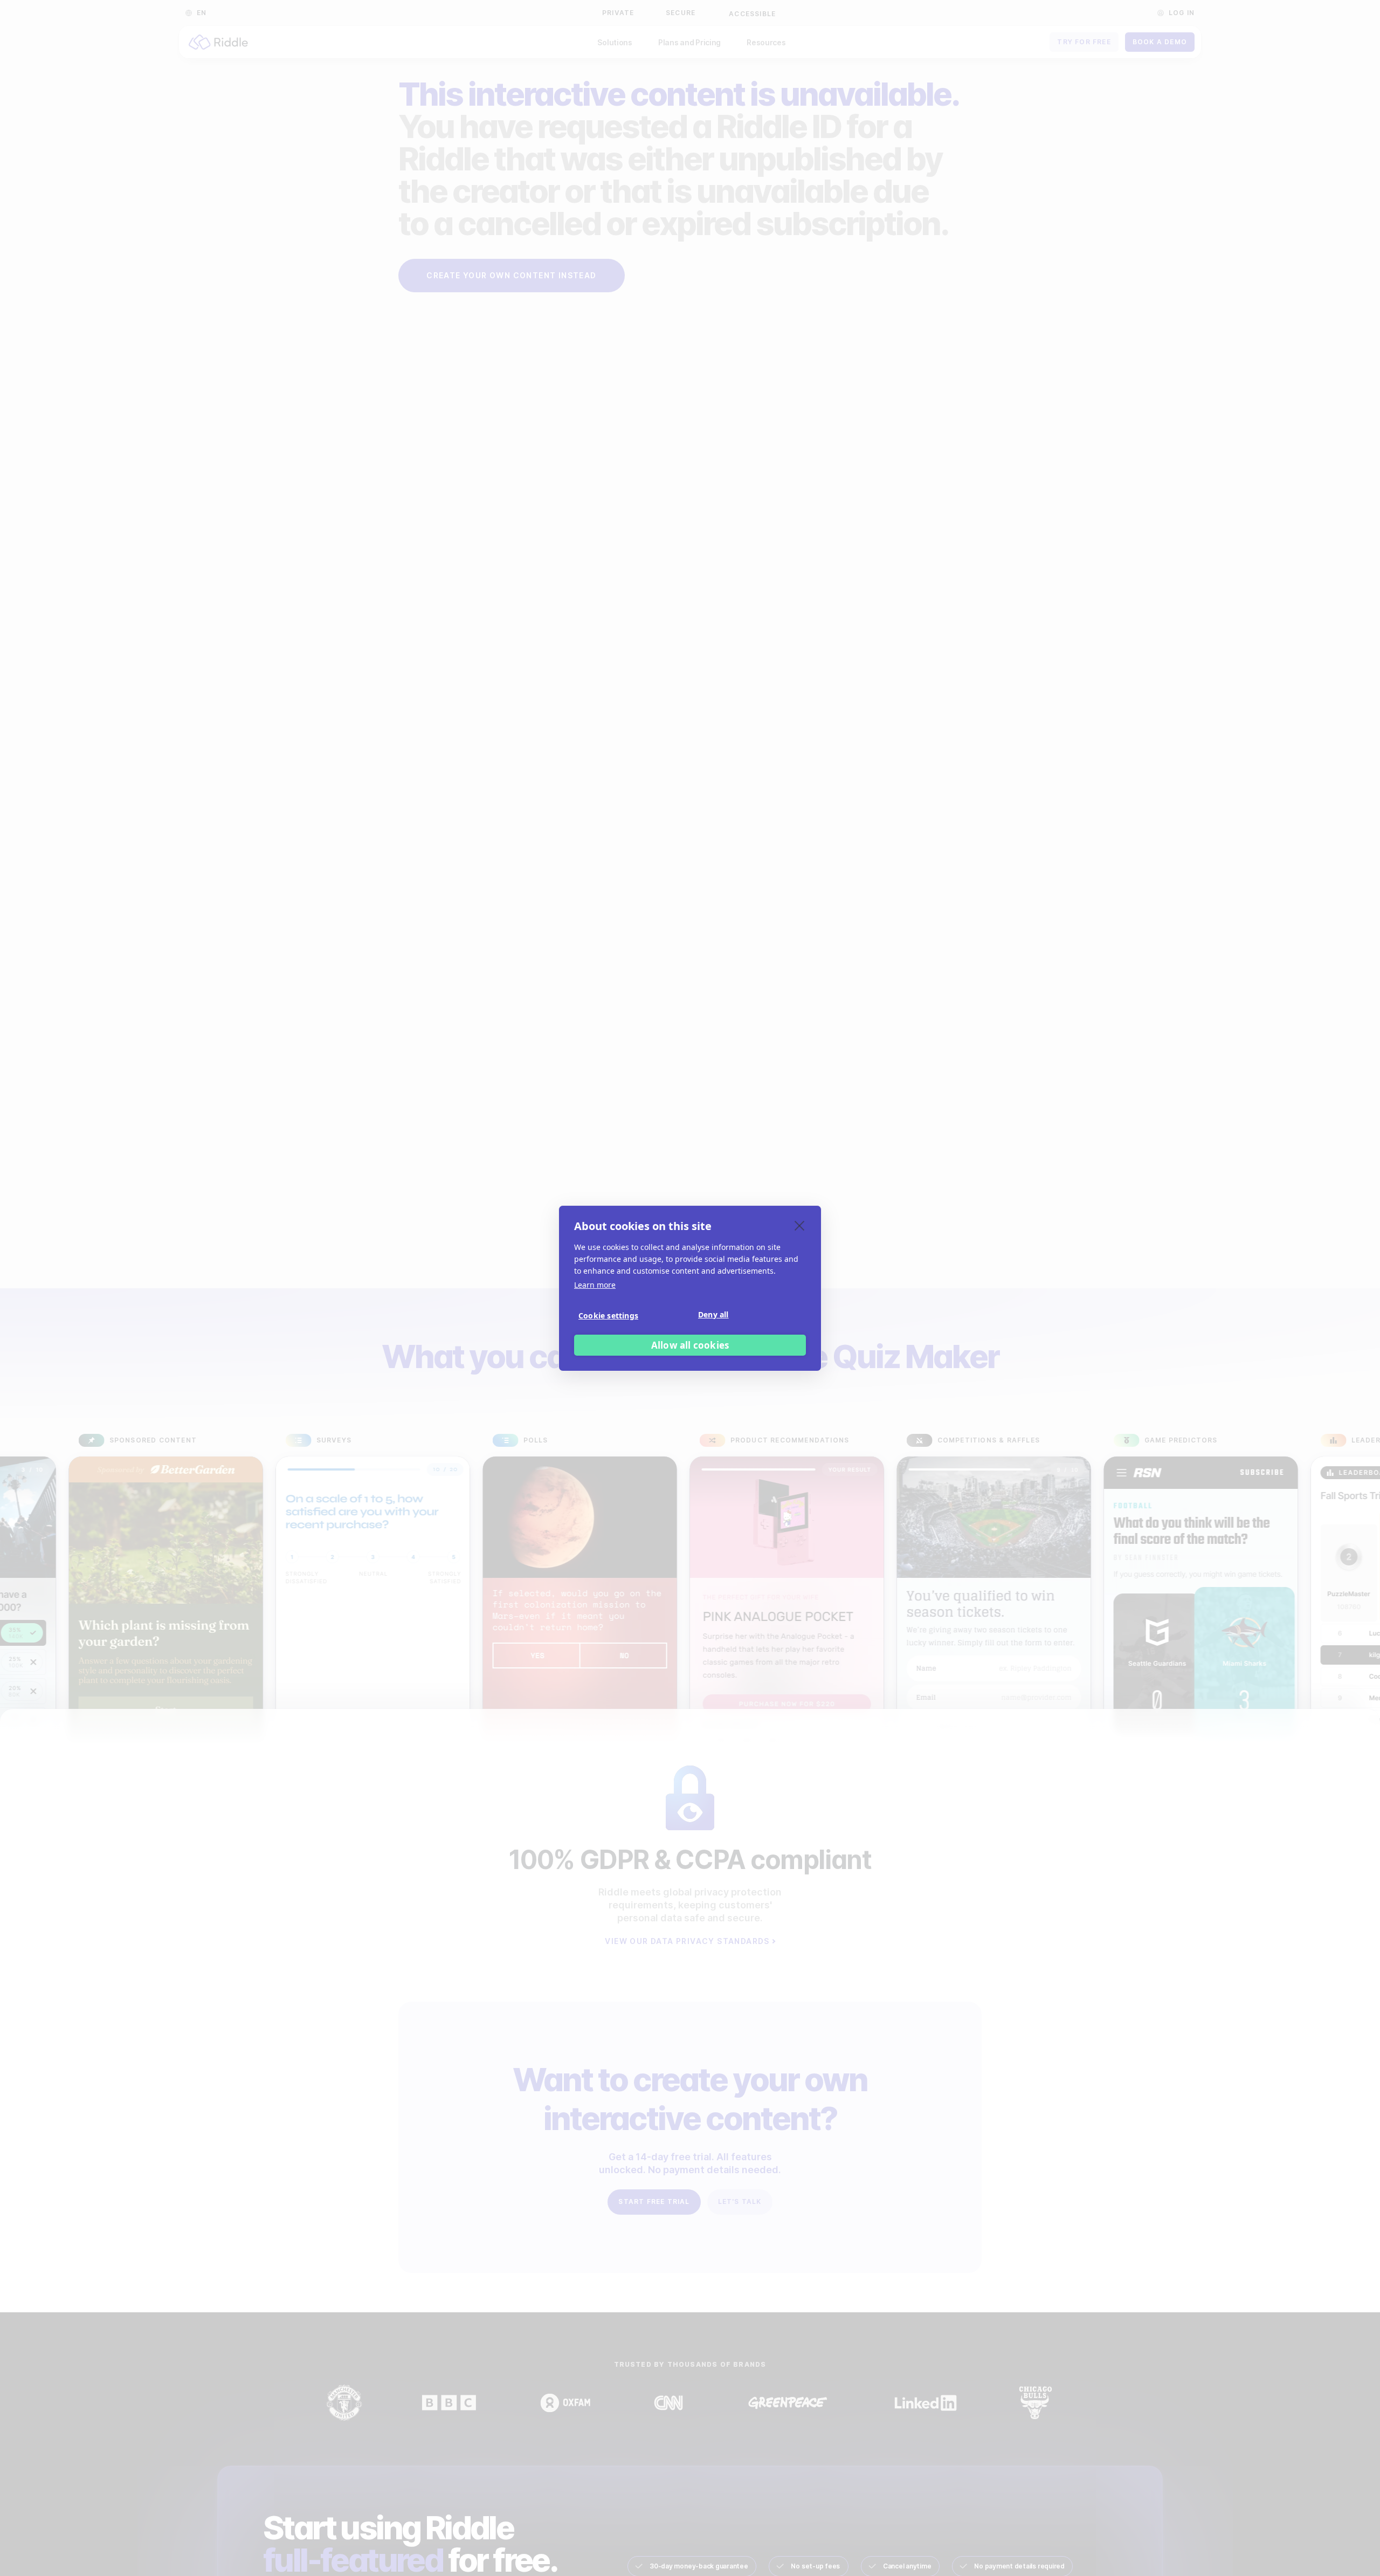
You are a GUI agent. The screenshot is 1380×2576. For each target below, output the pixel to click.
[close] (800, 1225)
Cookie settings (608, 1315)
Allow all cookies (690, 1345)
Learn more (595, 1285)
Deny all (713, 1314)
